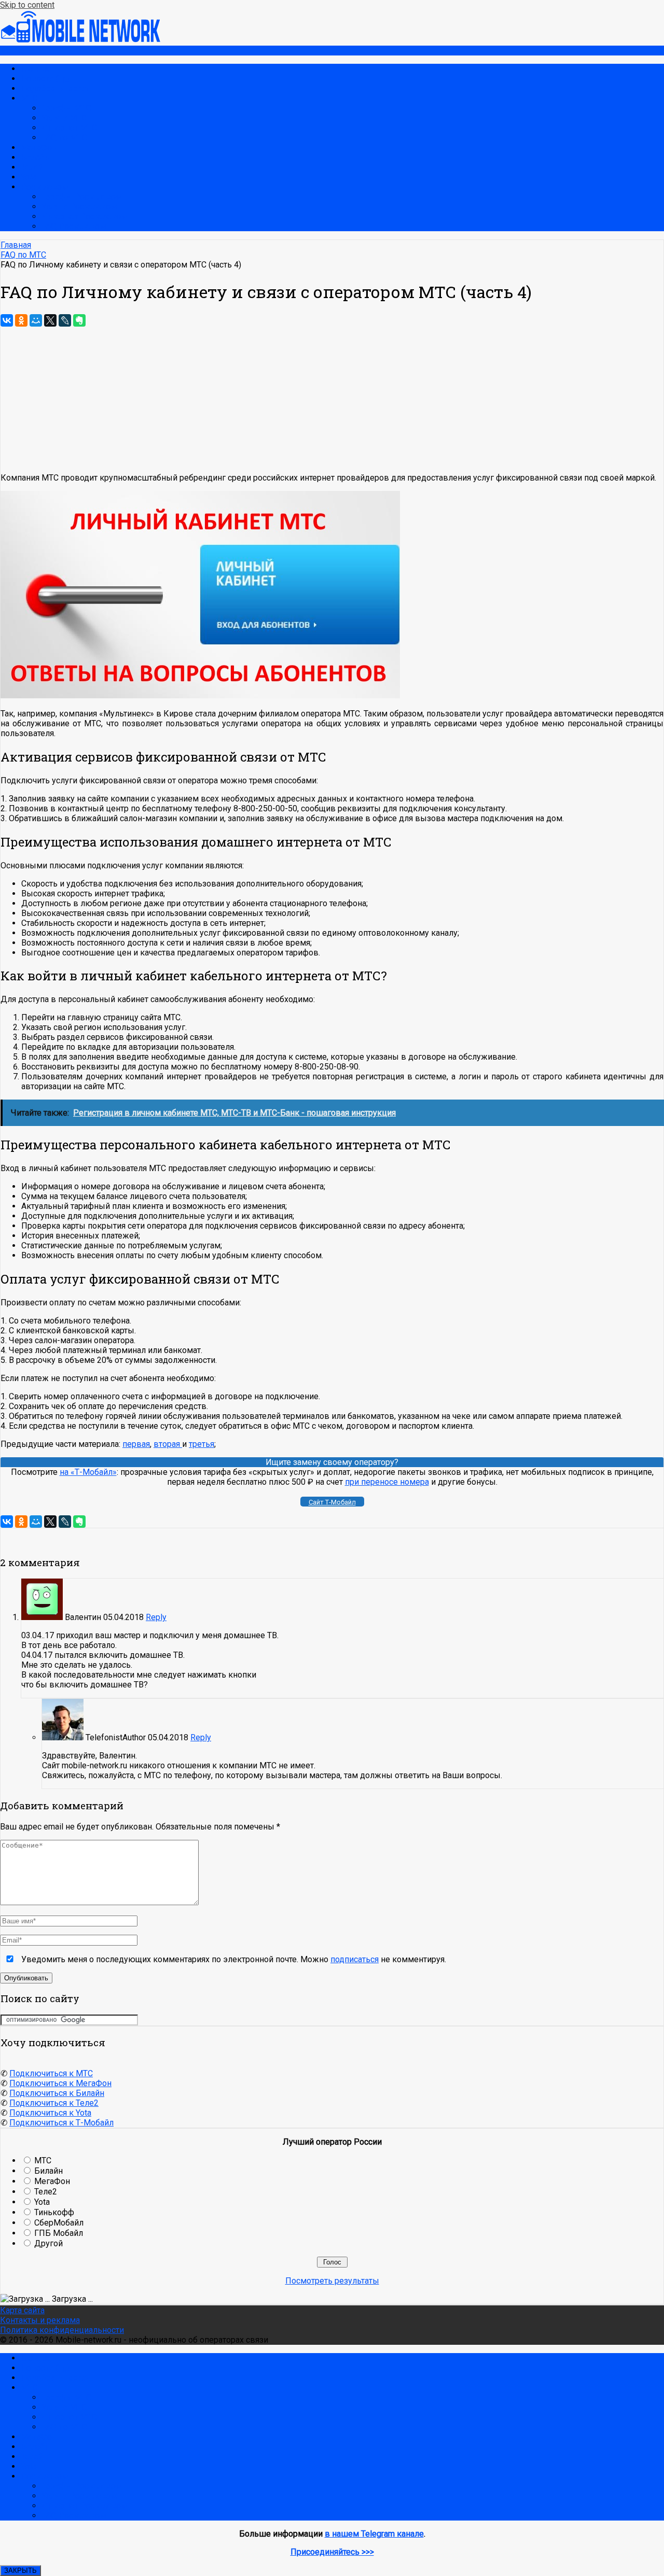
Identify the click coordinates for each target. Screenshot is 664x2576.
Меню (12, 51)
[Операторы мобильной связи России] (88, 41)
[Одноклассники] (21, 320)
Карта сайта (22, 2310)
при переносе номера (387, 1482)
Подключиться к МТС (51, 2073)
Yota (29, 177)
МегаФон (39, 147)
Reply (156, 1617)
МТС (29, 98)
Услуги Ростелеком (79, 207)
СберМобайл (59, 2223)
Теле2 (32, 167)
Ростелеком (44, 187)
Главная (36, 69)
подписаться (355, 1959)
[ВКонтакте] (7, 320)
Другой (49, 2243)
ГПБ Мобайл (59, 2233)
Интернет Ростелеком (84, 216)
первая (136, 1444)
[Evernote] (79, 320)
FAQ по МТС (64, 138)
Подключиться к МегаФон (60, 2083)
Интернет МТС (69, 128)
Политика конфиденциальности (62, 2330)
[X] (50, 320)
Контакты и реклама (40, 2320)
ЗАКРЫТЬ (20, 2571)
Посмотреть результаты (332, 2281)
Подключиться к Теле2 (54, 2103)
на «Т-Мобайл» (88, 1472)
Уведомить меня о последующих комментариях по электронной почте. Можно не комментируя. (233, 1959)
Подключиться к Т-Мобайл (61, 2123)
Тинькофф (54, 2212)
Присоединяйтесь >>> (332, 2552)
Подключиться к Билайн (57, 2093)
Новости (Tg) (45, 79)
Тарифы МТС (66, 108)
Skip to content (27, 5)
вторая (168, 1444)
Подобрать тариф (54, 88)
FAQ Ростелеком (74, 226)
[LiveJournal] (65, 320)
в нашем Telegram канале (374, 2534)
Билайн (35, 157)
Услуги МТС (64, 118)
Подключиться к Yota (50, 2113)
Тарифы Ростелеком (81, 197)
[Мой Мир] (36, 320)
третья (202, 1444)
